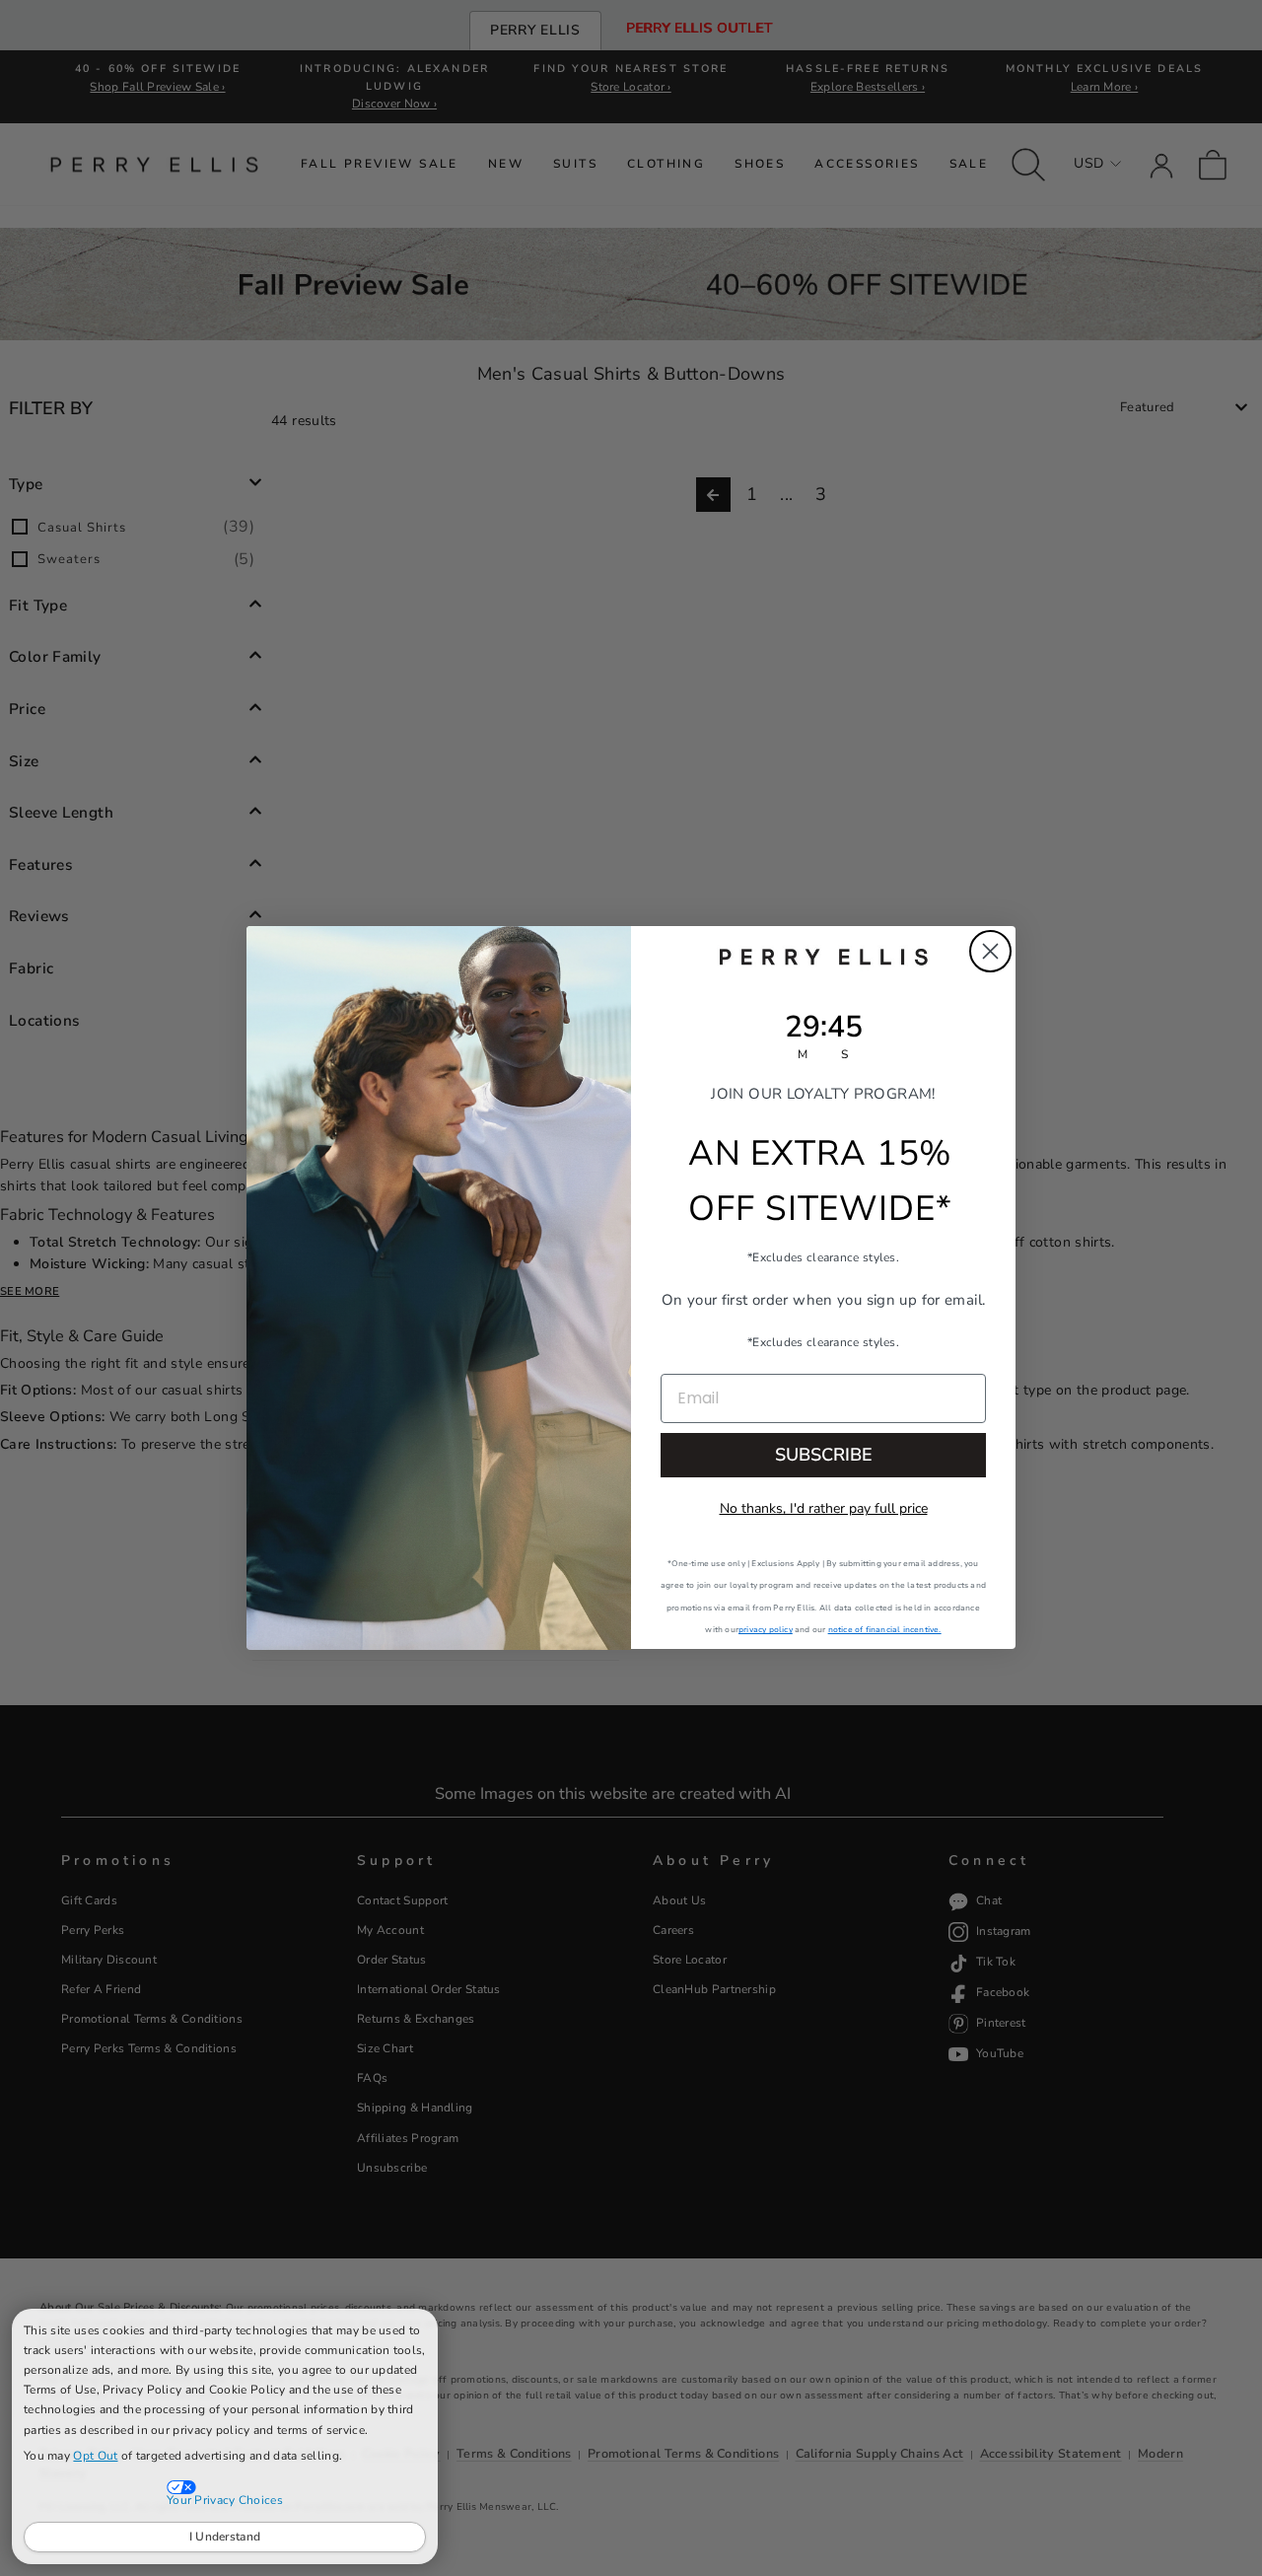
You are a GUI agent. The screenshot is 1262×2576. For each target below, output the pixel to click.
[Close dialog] (990, 951)
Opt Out (95, 2456)
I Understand (225, 2537)
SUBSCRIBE (824, 1456)
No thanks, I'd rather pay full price (824, 1509)
